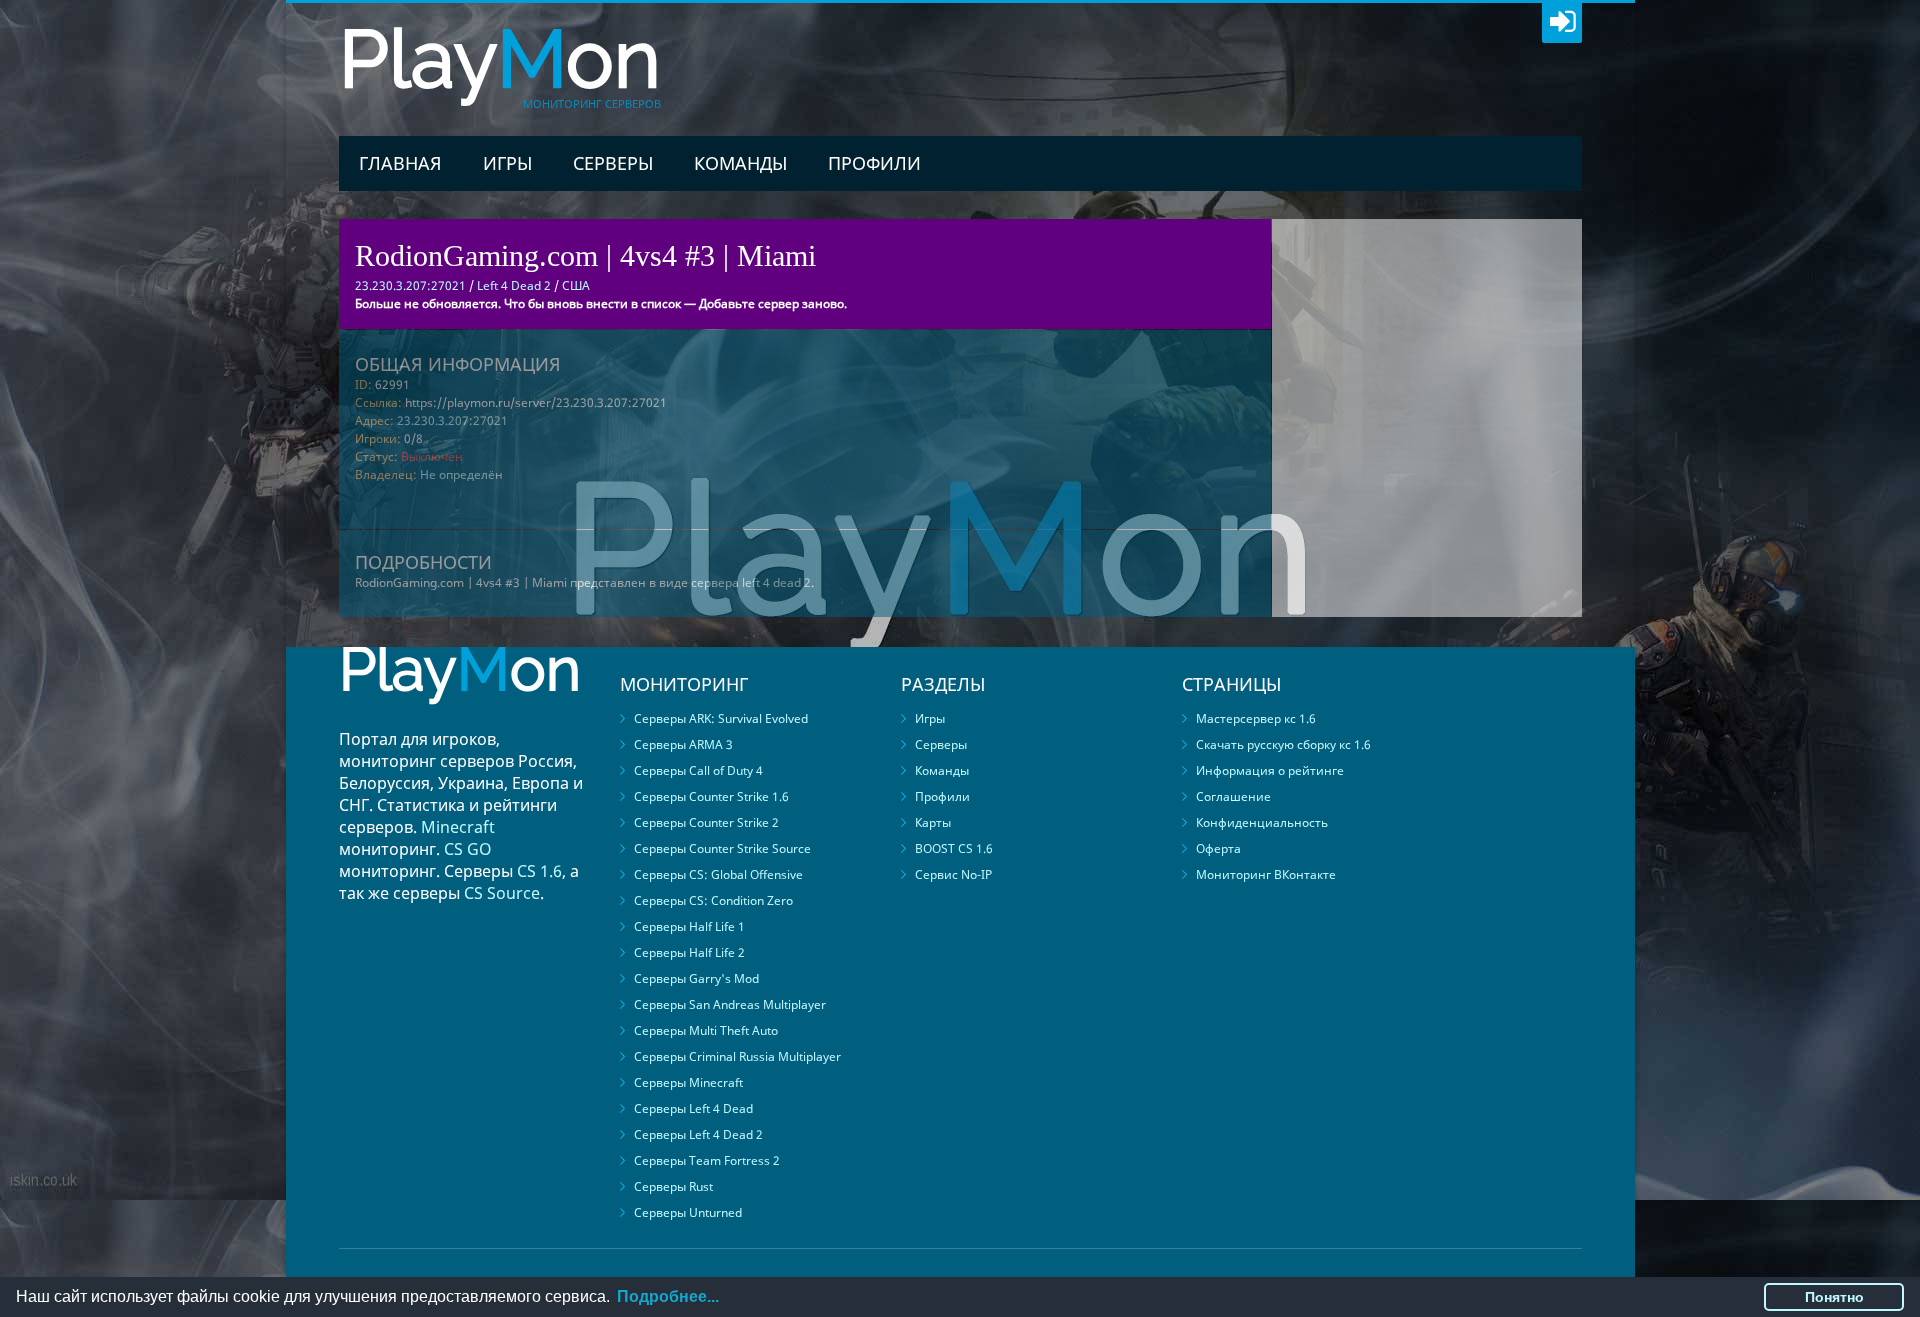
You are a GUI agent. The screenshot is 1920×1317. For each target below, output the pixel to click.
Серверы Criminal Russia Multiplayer (737, 1056)
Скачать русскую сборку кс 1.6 (1283, 744)
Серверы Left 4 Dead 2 (698, 1134)
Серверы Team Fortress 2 (707, 1160)
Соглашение (1233, 796)
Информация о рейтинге (1270, 770)
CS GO (468, 849)
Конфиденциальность (1262, 822)
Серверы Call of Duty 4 (698, 770)
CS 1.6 (539, 871)
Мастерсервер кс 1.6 (1256, 718)
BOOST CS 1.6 (954, 848)
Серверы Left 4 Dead (693, 1108)
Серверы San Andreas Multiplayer (730, 1004)
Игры (507, 163)
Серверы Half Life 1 (689, 926)
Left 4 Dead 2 (514, 285)
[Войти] (1562, 23)
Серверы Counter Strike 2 (706, 822)
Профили (874, 163)
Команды (740, 163)
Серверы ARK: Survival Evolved (721, 718)
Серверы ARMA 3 (683, 744)
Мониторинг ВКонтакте (1266, 874)
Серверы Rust (673, 1186)
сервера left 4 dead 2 (751, 582)
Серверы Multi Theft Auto (706, 1030)
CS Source (502, 893)
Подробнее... (668, 1296)
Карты (933, 822)
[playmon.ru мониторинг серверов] (460, 718)
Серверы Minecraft (688, 1082)
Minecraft (458, 827)
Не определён (461, 474)
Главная (400, 163)
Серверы (613, 163)
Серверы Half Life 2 (689, 952)
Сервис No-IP (953, 874)
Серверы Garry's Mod (696, 978)
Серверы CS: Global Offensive (718, 874)
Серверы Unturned (688, 1212)
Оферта (1218, 848)
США (576, 285)
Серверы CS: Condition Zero (713, 900)
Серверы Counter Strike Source (722, 848)
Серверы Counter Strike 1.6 (711, 796)
